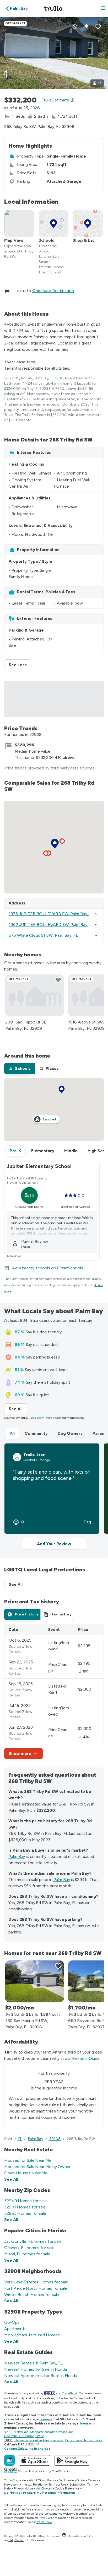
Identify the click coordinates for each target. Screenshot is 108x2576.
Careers (93, 2480)
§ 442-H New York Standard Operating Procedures (39, 2432)
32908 (60, 378)
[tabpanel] (54, 1692)
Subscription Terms (82, 2485)
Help (7, 2488)
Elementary (43, 1151)
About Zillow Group (42, 2480)
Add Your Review (54, 1544)
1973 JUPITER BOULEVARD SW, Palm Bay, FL (51, 914)
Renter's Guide (86, 2058)
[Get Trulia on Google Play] (72, 2460)
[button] (103, 9)
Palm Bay (17, 1856)
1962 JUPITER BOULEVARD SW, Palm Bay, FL (51, 925)
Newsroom (11, 2485)
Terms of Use (57, 2485)
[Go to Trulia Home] (54, 8)
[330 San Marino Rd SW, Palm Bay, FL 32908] (35, 1981)
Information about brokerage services (38, 2440)
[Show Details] (96, 914)
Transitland (70, 2393)
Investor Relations (34, 2485)
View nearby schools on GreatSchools (47, 1268)
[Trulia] (9, 2460)
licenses (46, 2419)
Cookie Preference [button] (67, 2488)
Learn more (45, 1418)
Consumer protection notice (84, 2440)
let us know (45, 2522)
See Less (20, 665)
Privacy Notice (24, 2488)
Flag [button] (87, 1522)
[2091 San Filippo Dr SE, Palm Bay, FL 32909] (35, 995)
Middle (71, 1151)
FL (20, 2139)
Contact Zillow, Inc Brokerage (27, 2449)
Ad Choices (44, 2488)
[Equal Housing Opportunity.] (64, 2536)
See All (18, 1409)
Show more (20, 1753)
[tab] (20, 1069)
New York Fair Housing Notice (24, 2436)
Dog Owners (70, 1433)
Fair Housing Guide (72, 2480)
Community (36, 1433)
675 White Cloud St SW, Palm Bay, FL (43, 935)
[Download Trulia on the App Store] (35, 2460)
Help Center (16, 2540)
